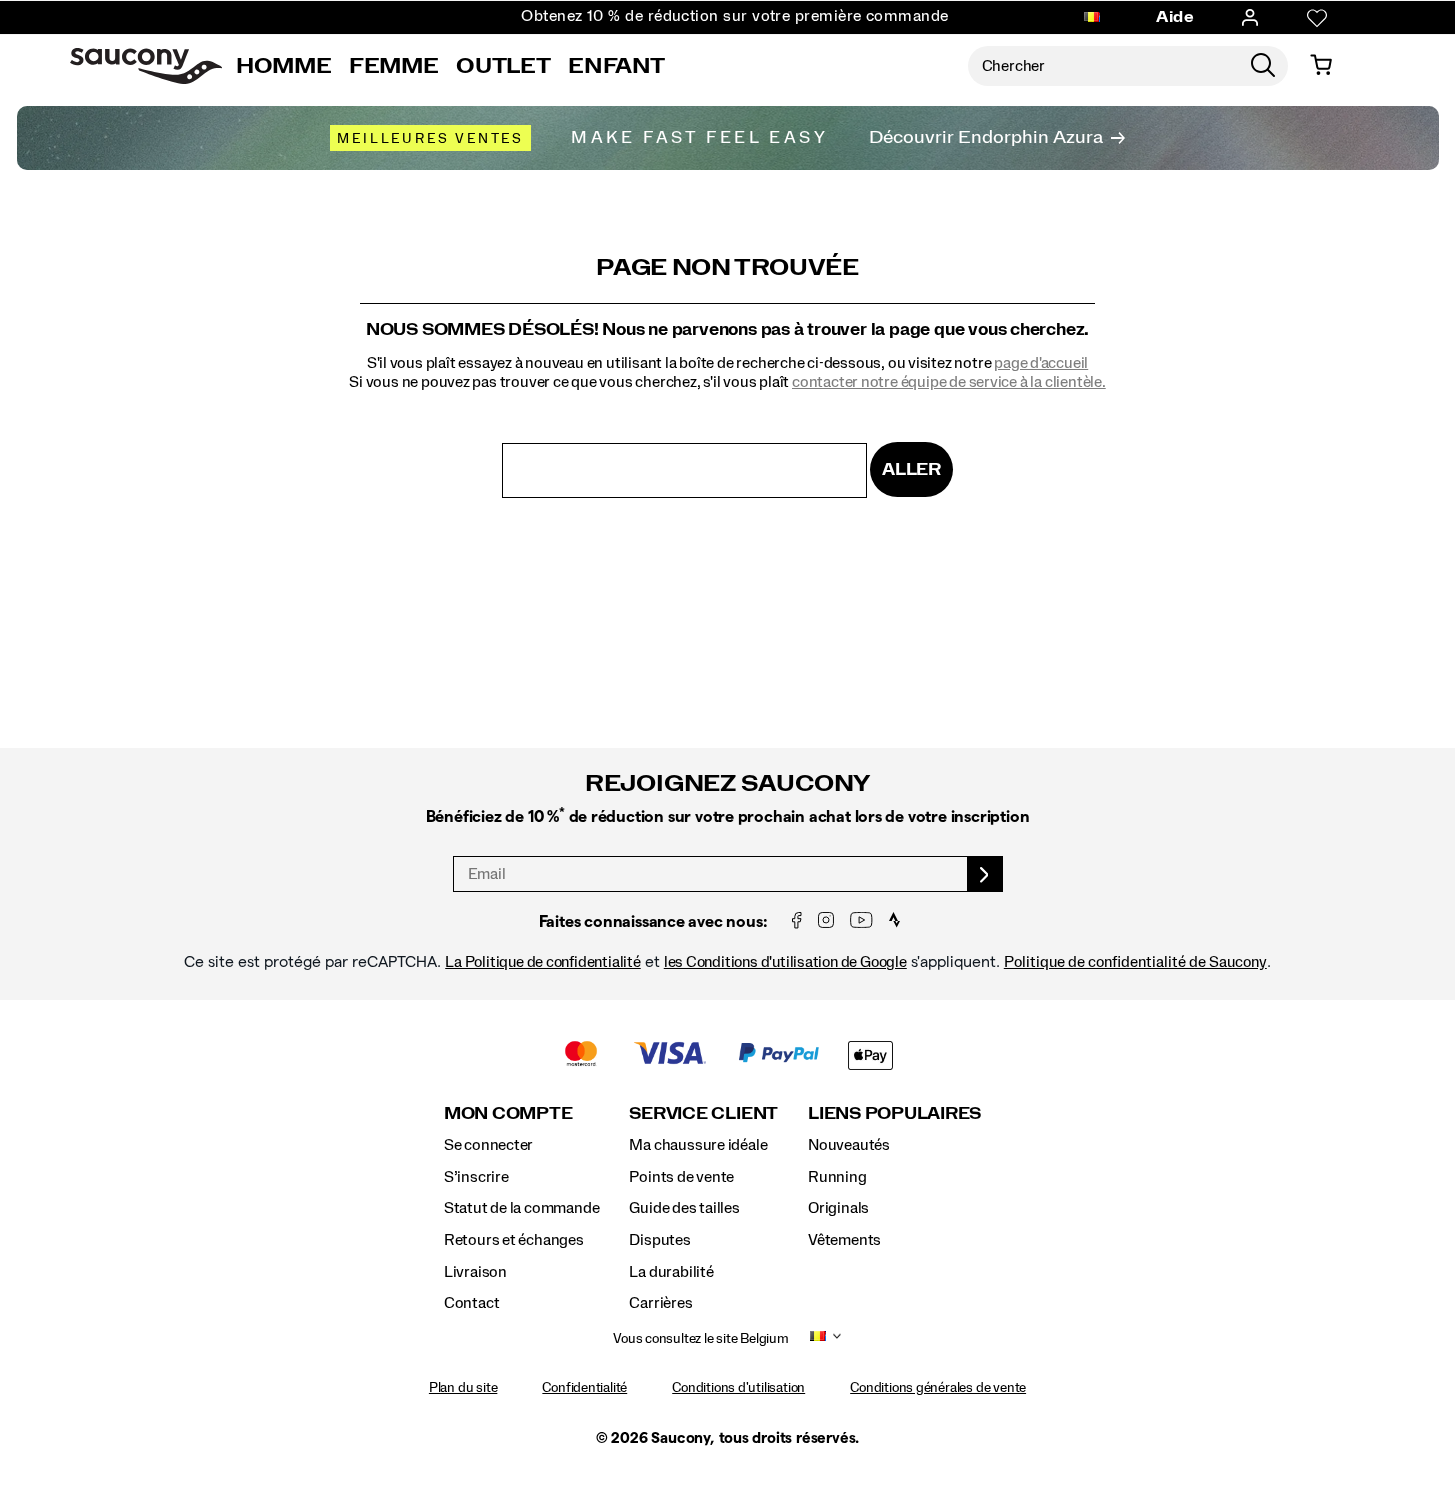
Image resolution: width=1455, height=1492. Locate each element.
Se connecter (488, 1145)
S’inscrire (476, 1177)
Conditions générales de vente (938, 1388)
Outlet (503, 66)
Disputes (659, 1240)
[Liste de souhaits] (1317, 18)
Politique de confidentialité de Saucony (1135, 962)
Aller (911, 469)
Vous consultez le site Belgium (701, 1339)
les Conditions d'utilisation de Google (785, 962)
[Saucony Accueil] (146, 66)
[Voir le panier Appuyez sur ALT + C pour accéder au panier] (1321, 66)
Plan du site (463, 1388)
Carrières (660, 1303)
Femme (393, 66)
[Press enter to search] (1263, 66)
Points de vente (681, 1177)
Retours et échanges (514, 1240)
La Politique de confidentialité (543, 962)
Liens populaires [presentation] (894, 1113)
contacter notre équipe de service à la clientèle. (949, 382)
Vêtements (844, 1240)
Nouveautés (849, 1145)
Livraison (475, 1272)
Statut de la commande (522, 1208)
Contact (472, 1303)
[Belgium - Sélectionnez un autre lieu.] (1092, 18)
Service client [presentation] (703, 1113)
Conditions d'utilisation (738, 1388)
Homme (283, 66)
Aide (1175, 17)
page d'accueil (1041, 363)
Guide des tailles (684, 1208)
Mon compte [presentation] (508, 1113)
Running (837, 1177)
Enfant (616, 66)
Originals (838, 1208)
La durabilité (671, 1272)
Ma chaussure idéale (698, 1145)
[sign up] (985, 874)
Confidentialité (584, 1388)
